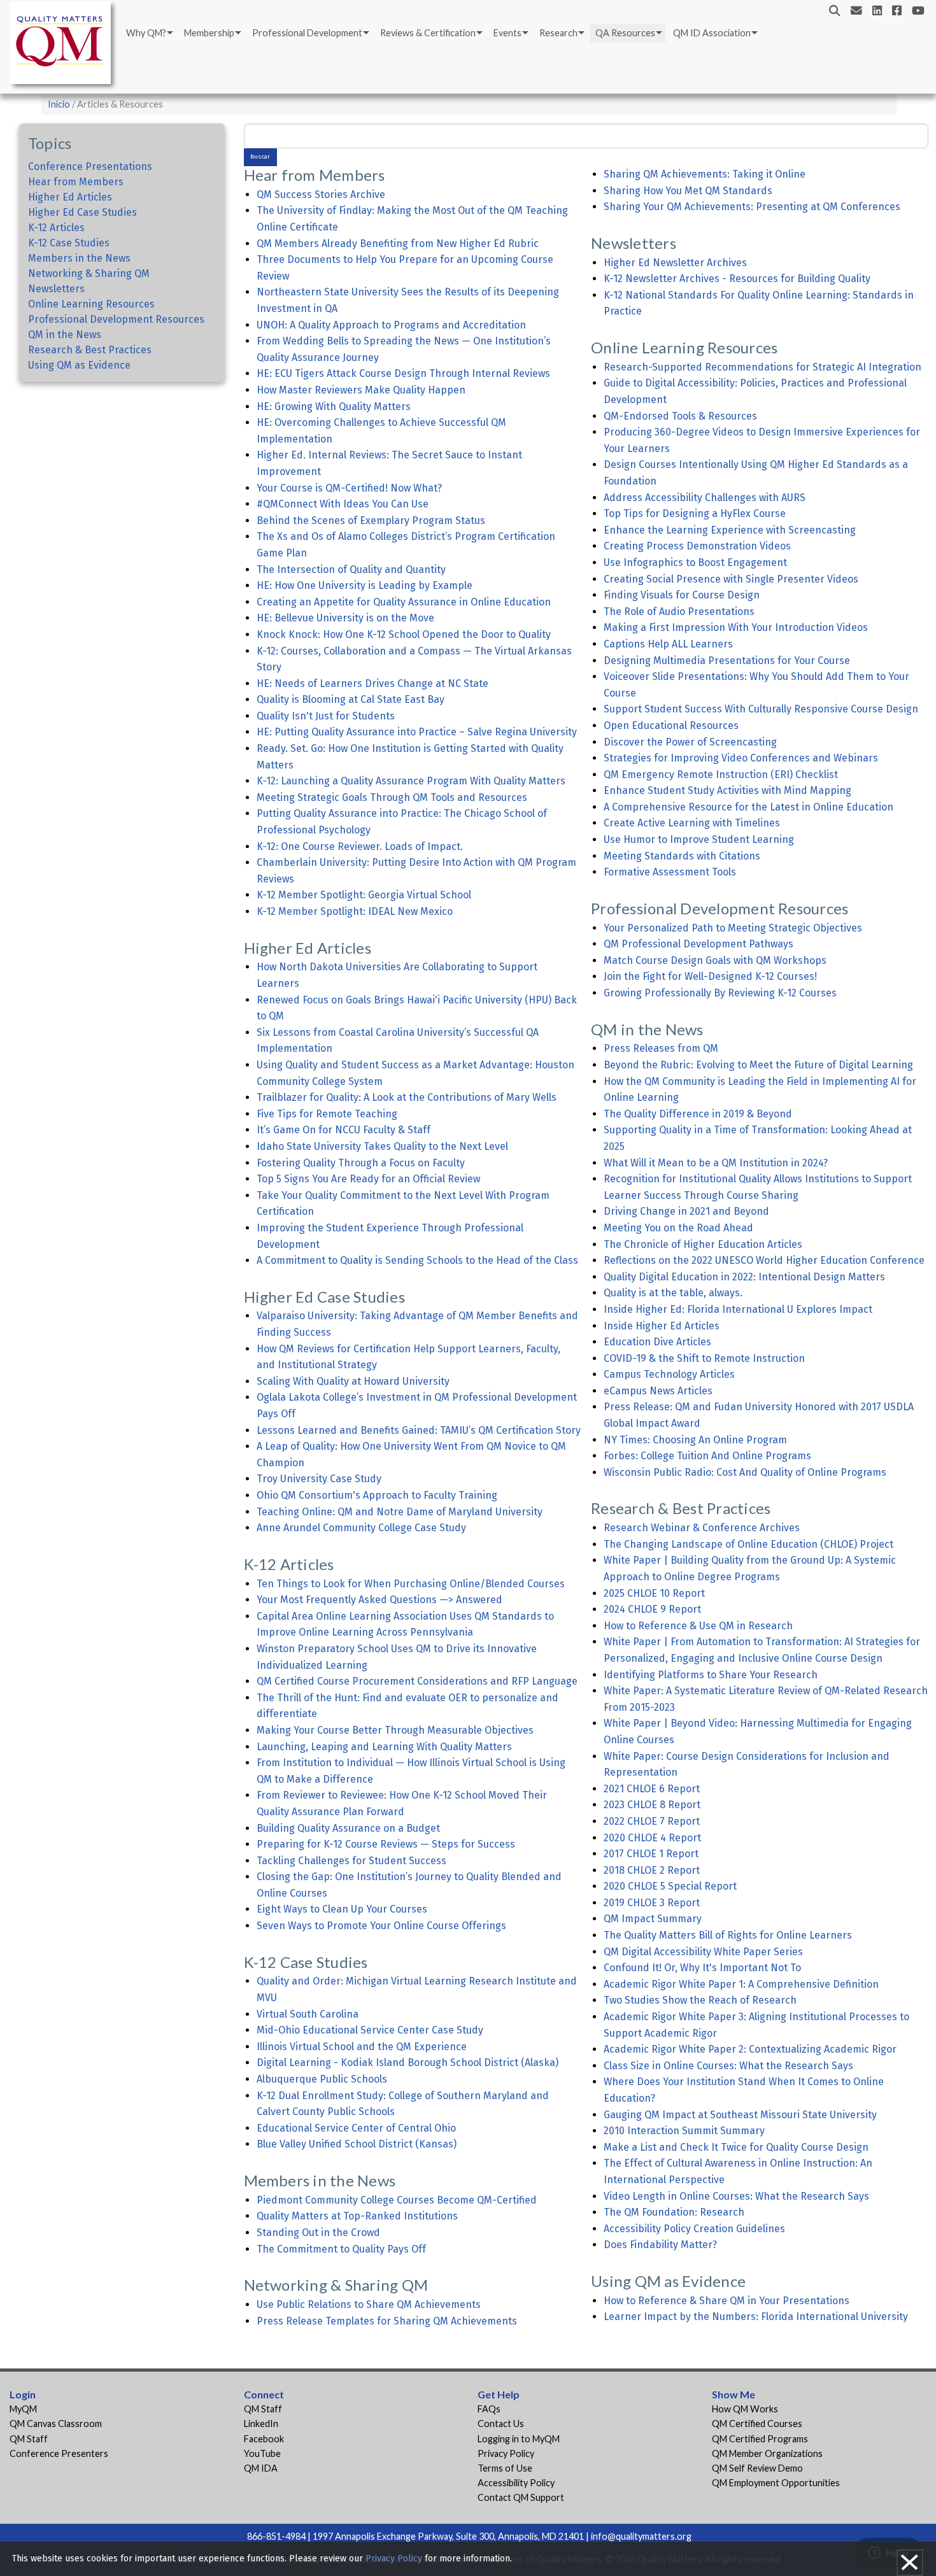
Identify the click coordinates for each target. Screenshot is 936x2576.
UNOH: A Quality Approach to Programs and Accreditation (391, 325)
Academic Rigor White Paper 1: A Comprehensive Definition (741, 1984)
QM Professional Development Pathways (698, 944)
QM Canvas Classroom (56, 2424)
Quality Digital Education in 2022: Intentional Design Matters (744, 1277)
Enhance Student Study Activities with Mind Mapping (727, 790)
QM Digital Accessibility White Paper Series (703, 1952)
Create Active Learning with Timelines (692, 823)
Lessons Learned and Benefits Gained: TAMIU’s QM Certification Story (419, 1430)
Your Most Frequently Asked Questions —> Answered (379, 1600)
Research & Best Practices (90, 350)
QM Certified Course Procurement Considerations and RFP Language (417, 1681)
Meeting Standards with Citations (682, 856)
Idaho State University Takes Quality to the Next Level (382, 1146)
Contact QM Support (521, 2497)
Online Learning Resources (91, 304)
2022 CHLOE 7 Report (652, 1821)
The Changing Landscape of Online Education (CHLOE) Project (748, 1544)
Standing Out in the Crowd (318, 2233)
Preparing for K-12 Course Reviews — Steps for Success (386, 1844)
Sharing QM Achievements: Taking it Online (705, 174)
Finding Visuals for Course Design (682, 595)
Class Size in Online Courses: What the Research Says (728, 2066)
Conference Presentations (90, 166)
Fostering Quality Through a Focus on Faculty (361, 1163)
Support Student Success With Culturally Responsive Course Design (761, 709)
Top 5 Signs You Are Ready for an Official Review (368, 1179)
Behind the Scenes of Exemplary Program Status (371, 520)
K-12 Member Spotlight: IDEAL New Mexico (355, 911)
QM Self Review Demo (757, 2468)
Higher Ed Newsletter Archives (675, 263)
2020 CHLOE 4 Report (652, 1838)
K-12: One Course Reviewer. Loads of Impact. (360, 846)
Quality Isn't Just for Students (326, 716)
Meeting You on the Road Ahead (678, 1228)
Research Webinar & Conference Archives (702, 1528)
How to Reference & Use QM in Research (698, 1626)
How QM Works (745, 2409)
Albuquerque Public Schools (322, 2079)
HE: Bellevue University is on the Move (345, 618)
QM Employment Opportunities (776, 2483)
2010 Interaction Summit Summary (684, 2131)
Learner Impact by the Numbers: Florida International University (756, 2317)
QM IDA (261, 2468)
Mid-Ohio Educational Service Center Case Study (370, 2030)
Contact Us (501, 2424)
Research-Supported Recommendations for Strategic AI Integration (762, 367)
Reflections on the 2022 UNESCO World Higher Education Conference (764, 1260)
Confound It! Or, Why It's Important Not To (702, 1968)
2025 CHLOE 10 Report (654, 1593)
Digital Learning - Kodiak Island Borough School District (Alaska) (408, 2063)
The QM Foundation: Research (674, 2212)
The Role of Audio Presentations (679, 612)
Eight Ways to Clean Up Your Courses (342, 1909)
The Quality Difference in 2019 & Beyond (698, 1114)
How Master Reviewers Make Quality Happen (361, 390)
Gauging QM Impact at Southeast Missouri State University (740, 2115)
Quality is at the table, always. (673, 1293)
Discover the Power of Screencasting (690, 742)
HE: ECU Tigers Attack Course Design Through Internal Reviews (403, 373)
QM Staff (29, 2439)
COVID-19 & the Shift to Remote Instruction (704, 1358)
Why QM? (146, 33)
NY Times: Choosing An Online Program (695, 1440)
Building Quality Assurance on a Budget (348, 1828)
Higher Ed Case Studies (82, 212)
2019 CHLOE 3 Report (652, 1903)
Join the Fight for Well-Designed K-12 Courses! (710, 976)
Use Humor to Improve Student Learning (699, 839)
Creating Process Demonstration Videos (697, 546)
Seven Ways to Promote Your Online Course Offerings (381, 1926)
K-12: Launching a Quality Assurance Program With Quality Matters (411, 781)
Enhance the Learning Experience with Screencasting (730, 530)
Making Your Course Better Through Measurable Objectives (395, 1730)
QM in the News (65, 335)
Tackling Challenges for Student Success (351, 1861)
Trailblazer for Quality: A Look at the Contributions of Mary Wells (407, 1097)
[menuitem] (149, 33)
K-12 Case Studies (69, 243)
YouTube (262, 2453)
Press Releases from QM (661, 1048)
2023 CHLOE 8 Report (652, 1805)
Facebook (264, 2439)
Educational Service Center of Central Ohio (356, 2128)
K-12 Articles (56, 228)
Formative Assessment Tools (670, 872)
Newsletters (56, 289)
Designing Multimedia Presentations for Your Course (727, 661)
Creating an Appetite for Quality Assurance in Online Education (404, 602)
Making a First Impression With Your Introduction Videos (736, 627)
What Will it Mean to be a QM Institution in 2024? (716, 1163)
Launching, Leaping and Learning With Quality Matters (384, 1747)
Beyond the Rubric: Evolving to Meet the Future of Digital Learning (758, 1065)
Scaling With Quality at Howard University (353, 1381)
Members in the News (79, 258)
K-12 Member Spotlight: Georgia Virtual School (364, 895)
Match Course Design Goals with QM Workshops (715, 960)
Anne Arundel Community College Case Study (361, 1528)
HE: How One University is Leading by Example (365, 585)
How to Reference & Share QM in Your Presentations (727, 2301)
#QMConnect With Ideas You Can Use (343, 504)
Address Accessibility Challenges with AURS (705, 498)
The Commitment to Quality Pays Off (341, 2249)
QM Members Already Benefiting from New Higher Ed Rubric (398, 244)
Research (558, 33)
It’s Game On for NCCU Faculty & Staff (344, 1130)
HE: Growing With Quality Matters (334, 407)
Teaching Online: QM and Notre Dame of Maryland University (400, 1512)
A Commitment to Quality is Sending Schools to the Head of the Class (417, 1260)
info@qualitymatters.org (641, 2536)
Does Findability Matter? (660, 2245)
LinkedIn (261, 2424)
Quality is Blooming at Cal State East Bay (351, 699)
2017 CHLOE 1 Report (651, 1854)
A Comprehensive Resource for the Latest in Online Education (748, 807)
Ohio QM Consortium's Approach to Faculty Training (377, 1495)
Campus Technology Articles (669, 1374)
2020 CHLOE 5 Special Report (670, 1886)
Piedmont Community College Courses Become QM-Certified (397, 2200)
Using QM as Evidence (79, 365)
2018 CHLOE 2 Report (652, 1870)
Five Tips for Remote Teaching (327, 1114)
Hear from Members (76, 182)
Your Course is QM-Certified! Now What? (349, 488)
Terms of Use (505, 2468)
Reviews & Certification (428, 33)
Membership (209, 33)
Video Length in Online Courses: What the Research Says (736, 2196)
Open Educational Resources (671, 725)
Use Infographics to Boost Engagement (695, 563)
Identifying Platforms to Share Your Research (711, 1675)
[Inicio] (64, 45)
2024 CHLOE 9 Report (652, 1609)
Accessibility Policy (516, 2483)
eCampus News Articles (658, 1391)
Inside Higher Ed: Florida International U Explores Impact (738, 1309)
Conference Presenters (59, 2453)
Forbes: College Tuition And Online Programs (707, 1456)
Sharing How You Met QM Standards (688, 191)
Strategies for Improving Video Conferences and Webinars (741, 758)
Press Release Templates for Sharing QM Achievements (387, 2321)
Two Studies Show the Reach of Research (700, 2000)
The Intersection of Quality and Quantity (351, 570)
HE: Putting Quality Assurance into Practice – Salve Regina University (417, 732)
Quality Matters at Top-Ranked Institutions (357, 2216)
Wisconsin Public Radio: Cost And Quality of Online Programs (745, 1472)
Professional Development (307, 33)
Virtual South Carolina (308, 2014)
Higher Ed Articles (70, 197)
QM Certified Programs (760, 2439)
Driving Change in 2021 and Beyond (686, 1211)
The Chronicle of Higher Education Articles (703, 1244)
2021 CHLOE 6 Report (652, 1789)
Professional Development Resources (116, 319)
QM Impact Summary (653, 1919)
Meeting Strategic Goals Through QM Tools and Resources (392, 797)
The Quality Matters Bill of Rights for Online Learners (728, 1935)
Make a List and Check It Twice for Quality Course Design (736, 2147)
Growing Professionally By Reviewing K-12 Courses (720, 993)
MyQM (23, 2409)
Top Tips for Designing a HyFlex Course (695, 513)
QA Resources (625, 33)
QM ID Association (712, 33)
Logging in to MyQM (519, 2439)
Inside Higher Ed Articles (662, 1326)
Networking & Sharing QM (89, 273)
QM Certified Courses (757, 2424)
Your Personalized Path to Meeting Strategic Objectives (733, 928)
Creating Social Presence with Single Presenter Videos (731, 579)
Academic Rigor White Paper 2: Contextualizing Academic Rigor (750, 2049)
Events (507, 33)
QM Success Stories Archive (321, 195)
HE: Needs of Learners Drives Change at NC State (372, 683)
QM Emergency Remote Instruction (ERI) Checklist (721, 775)
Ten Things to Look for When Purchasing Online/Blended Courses (411, 1584)
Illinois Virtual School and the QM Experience (362, 2047)
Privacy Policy (506, 2453)
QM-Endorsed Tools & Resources (680, 416)
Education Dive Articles (657, 1342)
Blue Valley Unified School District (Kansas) (357, 2144)
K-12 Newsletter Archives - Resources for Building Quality (737, 279)
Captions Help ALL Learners (668, 644)
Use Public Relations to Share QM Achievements (369, 2304)
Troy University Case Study (319, 1479)
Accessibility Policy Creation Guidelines (694, 2229)
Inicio (59, 104)
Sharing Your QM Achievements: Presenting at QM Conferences (752, 207)
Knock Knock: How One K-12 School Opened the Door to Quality (404, 634)
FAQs (489, 2409)
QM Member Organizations (767, 2453)
